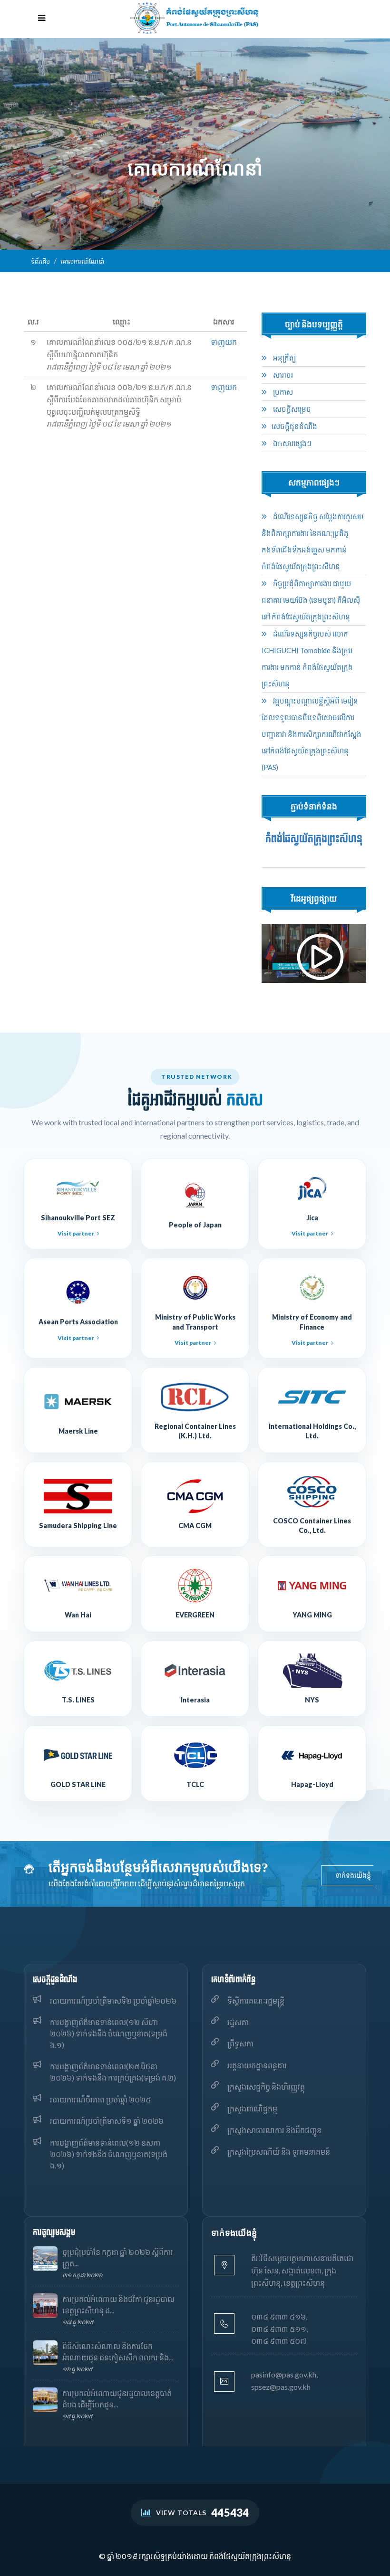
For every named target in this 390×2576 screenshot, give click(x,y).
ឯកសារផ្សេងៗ (292, 443)
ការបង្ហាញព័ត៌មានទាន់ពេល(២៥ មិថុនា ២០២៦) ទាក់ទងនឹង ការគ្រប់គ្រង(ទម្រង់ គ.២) (113, 2072)
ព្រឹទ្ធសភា (240, 2043)
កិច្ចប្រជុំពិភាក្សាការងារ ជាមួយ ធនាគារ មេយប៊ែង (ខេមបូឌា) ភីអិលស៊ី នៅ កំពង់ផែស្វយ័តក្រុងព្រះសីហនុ (311, 600)
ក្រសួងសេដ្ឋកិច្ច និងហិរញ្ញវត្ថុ (266, 2086)
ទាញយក (224, 342)
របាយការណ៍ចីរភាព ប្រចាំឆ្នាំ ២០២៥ (100, 2099)
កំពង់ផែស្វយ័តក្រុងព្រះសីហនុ (314, 839)
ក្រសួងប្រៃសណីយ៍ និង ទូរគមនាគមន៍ (279, 2152)
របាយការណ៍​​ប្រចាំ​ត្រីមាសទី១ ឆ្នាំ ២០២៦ (107, 2121)
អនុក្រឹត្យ (284, 358)
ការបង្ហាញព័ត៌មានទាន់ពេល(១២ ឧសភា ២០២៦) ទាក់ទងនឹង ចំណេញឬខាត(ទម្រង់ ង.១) (109, 2154)
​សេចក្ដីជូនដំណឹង (294, 426)
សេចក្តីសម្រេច (291, 409)
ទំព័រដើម (40, 261)
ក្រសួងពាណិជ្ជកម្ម (252, 2108)
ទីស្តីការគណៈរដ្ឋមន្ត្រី (256, 2001)
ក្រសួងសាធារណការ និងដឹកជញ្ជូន (274, 2130)
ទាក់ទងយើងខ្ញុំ (353, 1875)
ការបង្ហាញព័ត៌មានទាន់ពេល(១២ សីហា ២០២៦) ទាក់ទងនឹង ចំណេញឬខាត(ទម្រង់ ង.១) (109, 2033)
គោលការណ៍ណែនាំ (82, 261)
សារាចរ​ (282, 375)
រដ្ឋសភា (238, 2022)
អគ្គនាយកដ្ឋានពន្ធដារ (257, 2065)
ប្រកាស (282, 392)
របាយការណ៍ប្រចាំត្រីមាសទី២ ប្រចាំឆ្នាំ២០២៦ (113, 2001)
